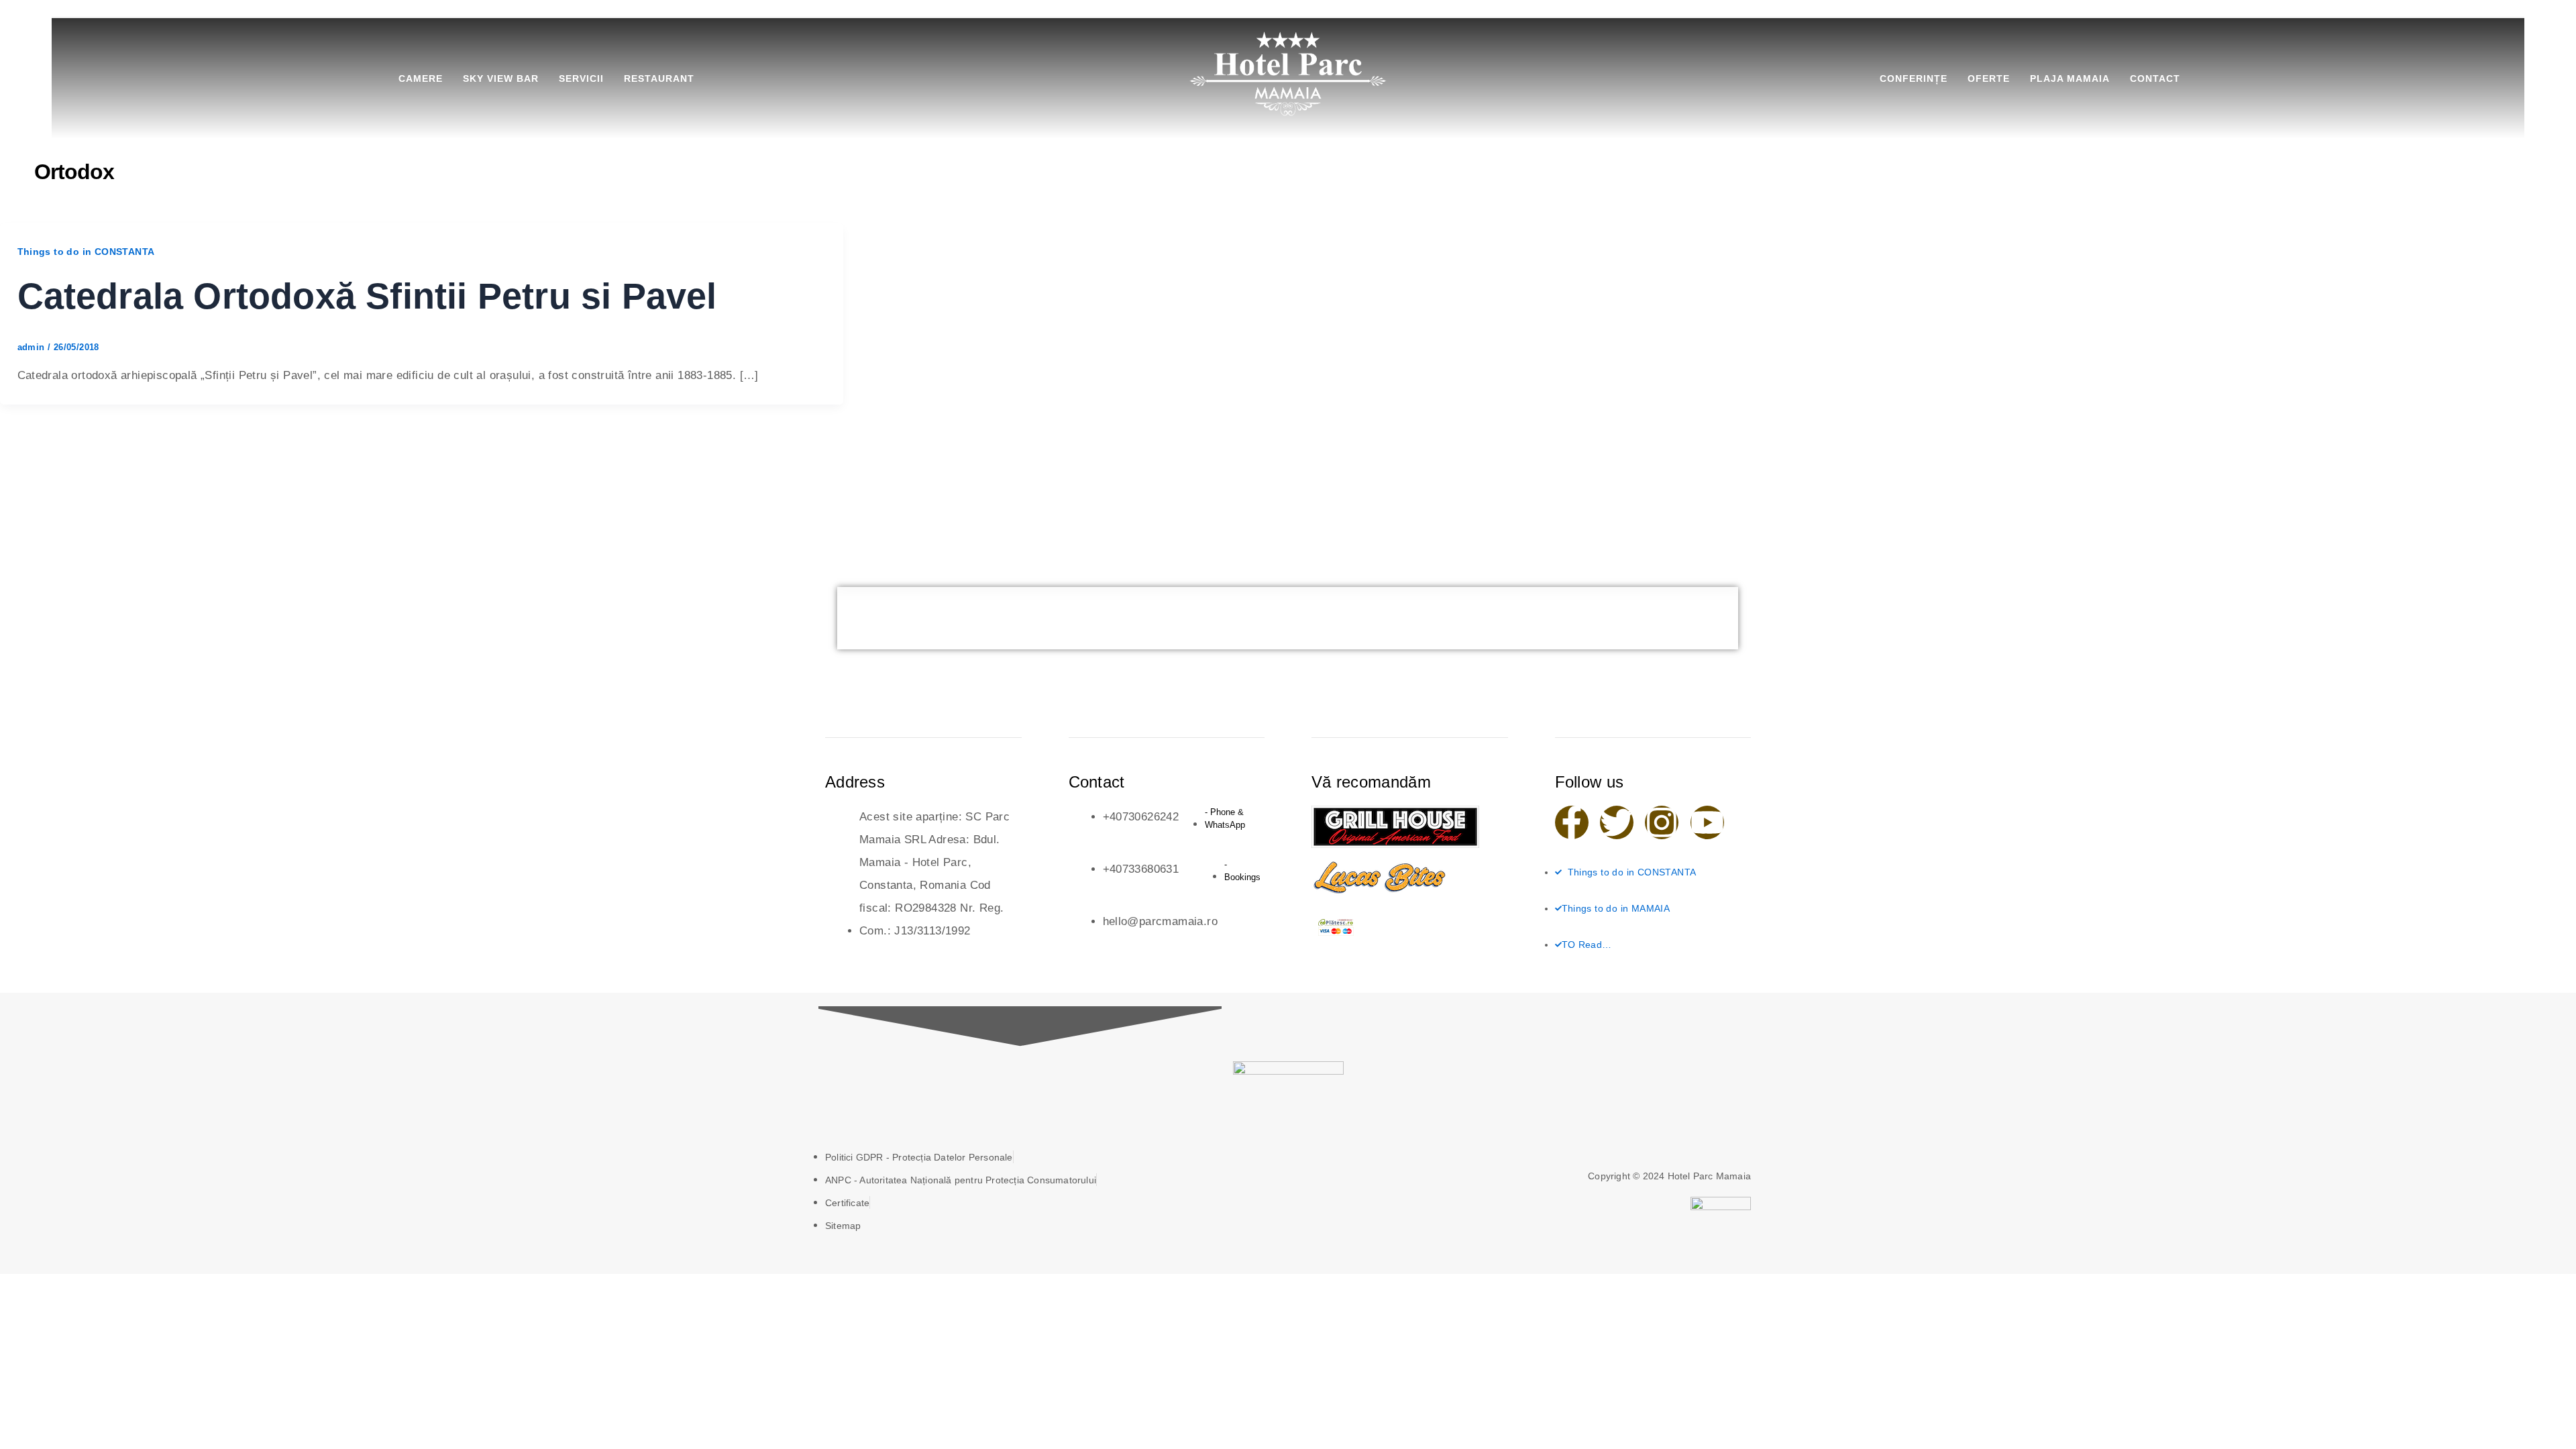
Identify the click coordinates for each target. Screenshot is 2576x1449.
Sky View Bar (501, 78)
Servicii (581, 78)
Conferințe (1914, 78)
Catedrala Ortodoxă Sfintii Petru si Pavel (367, 296)
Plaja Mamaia (2070, 78)
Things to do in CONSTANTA (86, 252)
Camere (421, 78)
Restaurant (659, 78)
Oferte (1989, 78)
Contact (2155, 78)
